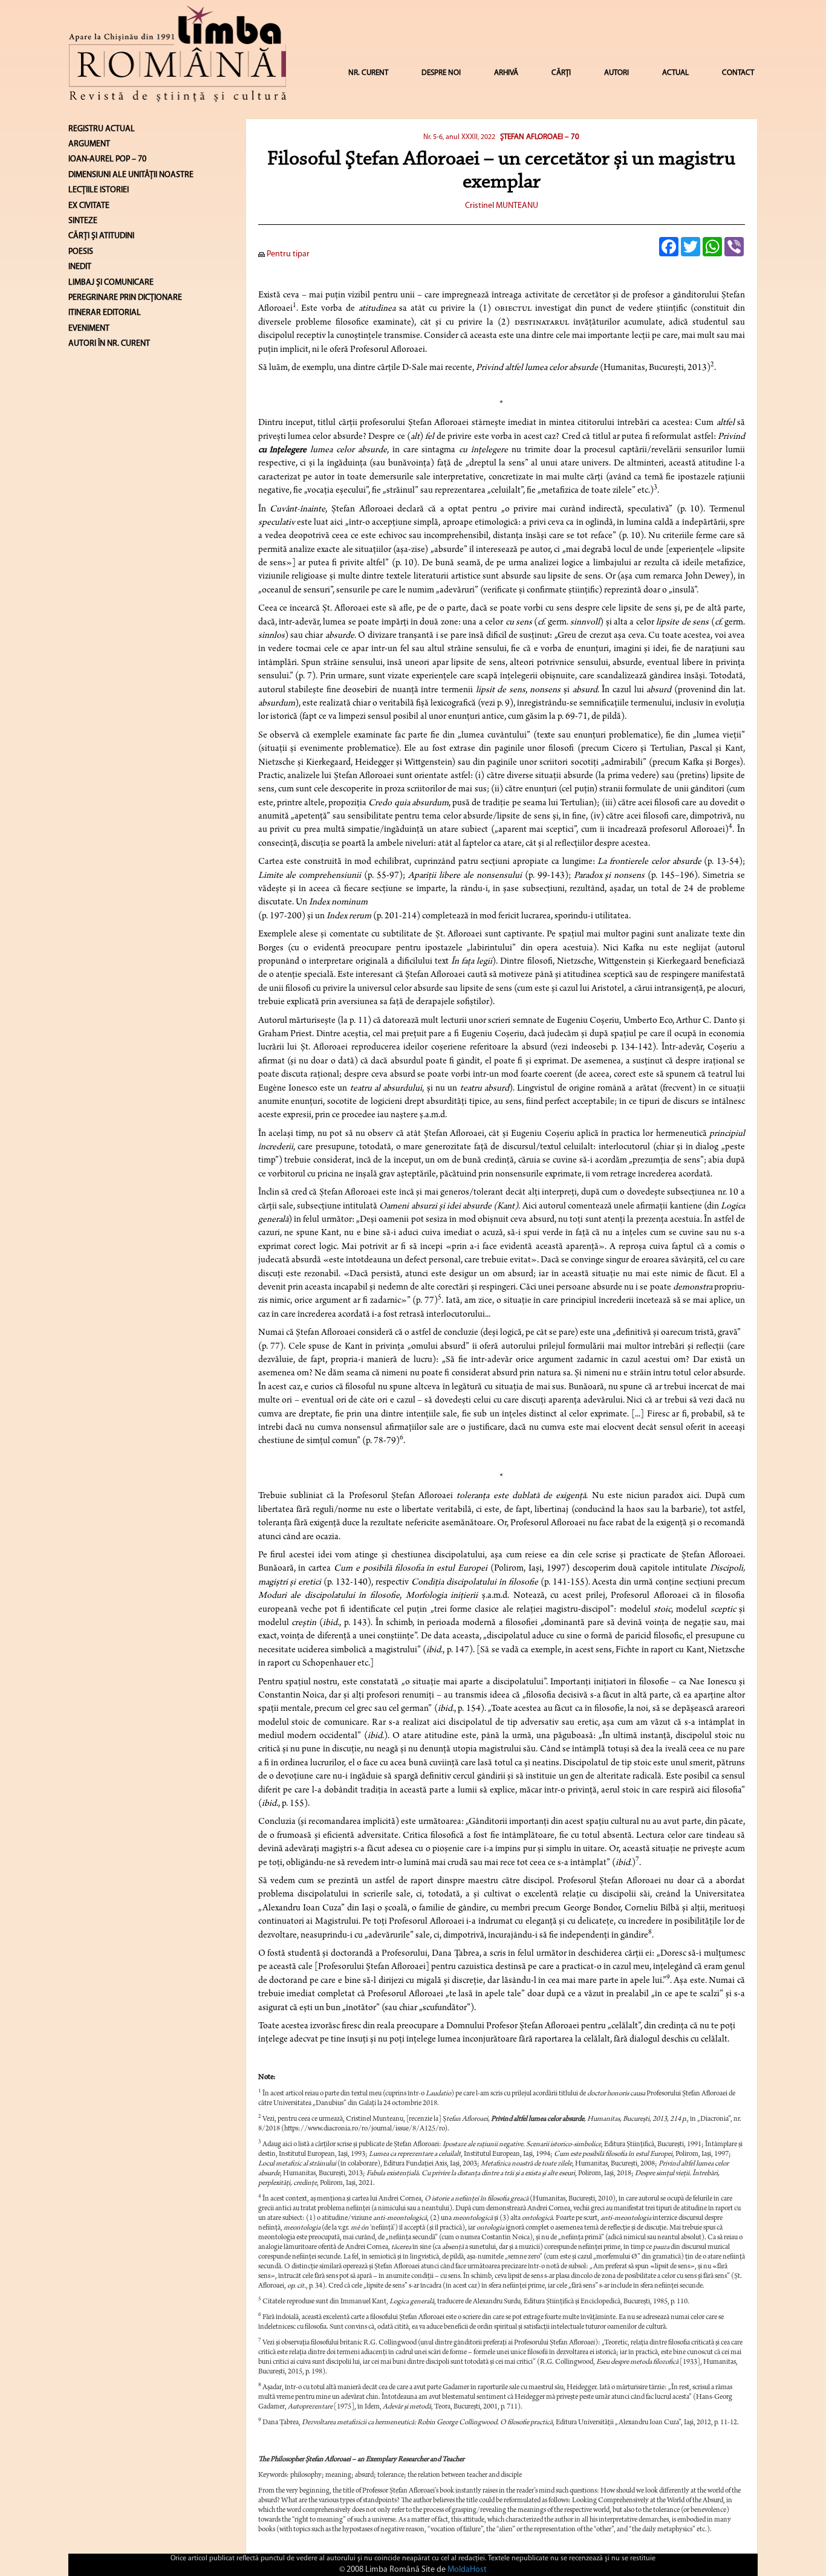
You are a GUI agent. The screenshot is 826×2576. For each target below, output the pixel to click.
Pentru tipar (287, 254)
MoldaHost (467, 2570)
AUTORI (616, 73)
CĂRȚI (561, 73)
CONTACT (738, 73)
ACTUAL (675, 73)
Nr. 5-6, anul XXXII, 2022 (459, 137)
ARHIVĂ (506, 73)
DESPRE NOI (441, 73)
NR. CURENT (368, 73)
